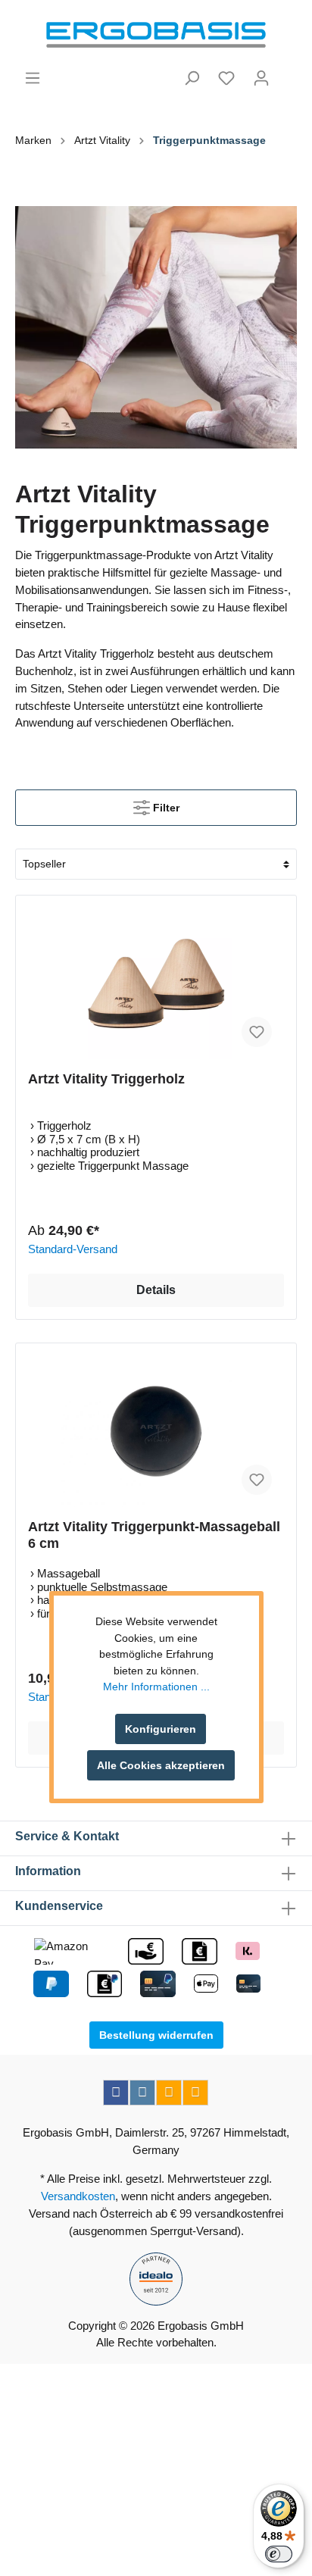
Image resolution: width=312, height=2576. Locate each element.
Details (156, 1290)
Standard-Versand (73, 1249)
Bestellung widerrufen (156, 2035)
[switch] (279, 2554)
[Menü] (33, 78)
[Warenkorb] (288, 72)
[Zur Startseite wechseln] (156, 35)
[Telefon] (195, 2093)
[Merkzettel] (226, 78)
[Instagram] (142, 2093)
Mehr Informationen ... (156, 1687)
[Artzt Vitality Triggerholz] (156, 983)
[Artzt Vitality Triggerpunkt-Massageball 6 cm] (156, 1431)
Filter (165, 808)
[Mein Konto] (261, 78)
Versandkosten (78, 2196)
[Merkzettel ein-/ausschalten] (257, 1032)
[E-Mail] (169, 2093)
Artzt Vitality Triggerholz (106, 1079)
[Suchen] (192, 78)
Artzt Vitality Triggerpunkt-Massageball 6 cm (154, 1535)
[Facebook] (116, 2093)
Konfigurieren (161, 1729)
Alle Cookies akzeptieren (161, 1765)
